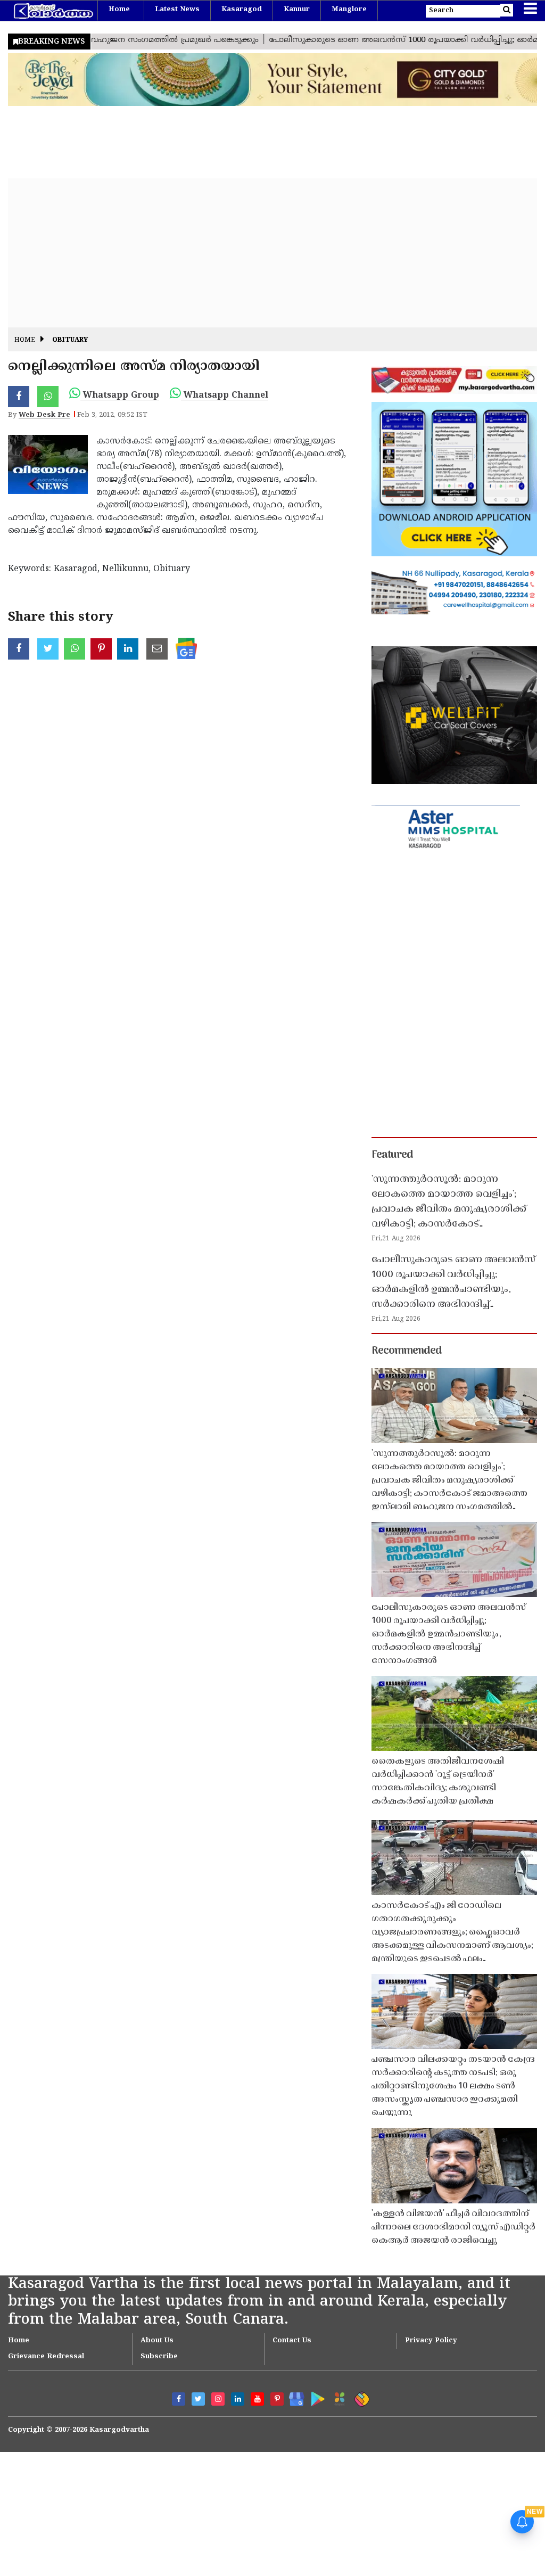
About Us (157, 2341)
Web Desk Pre (44, 415)
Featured (392, 1155)
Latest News (177, 10)
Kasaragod (242, 10)
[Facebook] (179, 2399)
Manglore (349, 10)
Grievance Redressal (46, 2357)
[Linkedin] (238, 2399)
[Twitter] (198, 2399)
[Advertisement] (272, 253)
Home (119, 10)
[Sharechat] (360, 2397)
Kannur (297, 10)
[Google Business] (293, 2397)
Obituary (70, 340)
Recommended (407, 1351)
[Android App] (315, 2397)
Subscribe (159, 2357)
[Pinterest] (277, 2399)
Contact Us (292, 2341)
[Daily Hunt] (338, 2397)
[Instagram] (218, 2399)
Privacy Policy (431, 2341)
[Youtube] (257, 2399)
